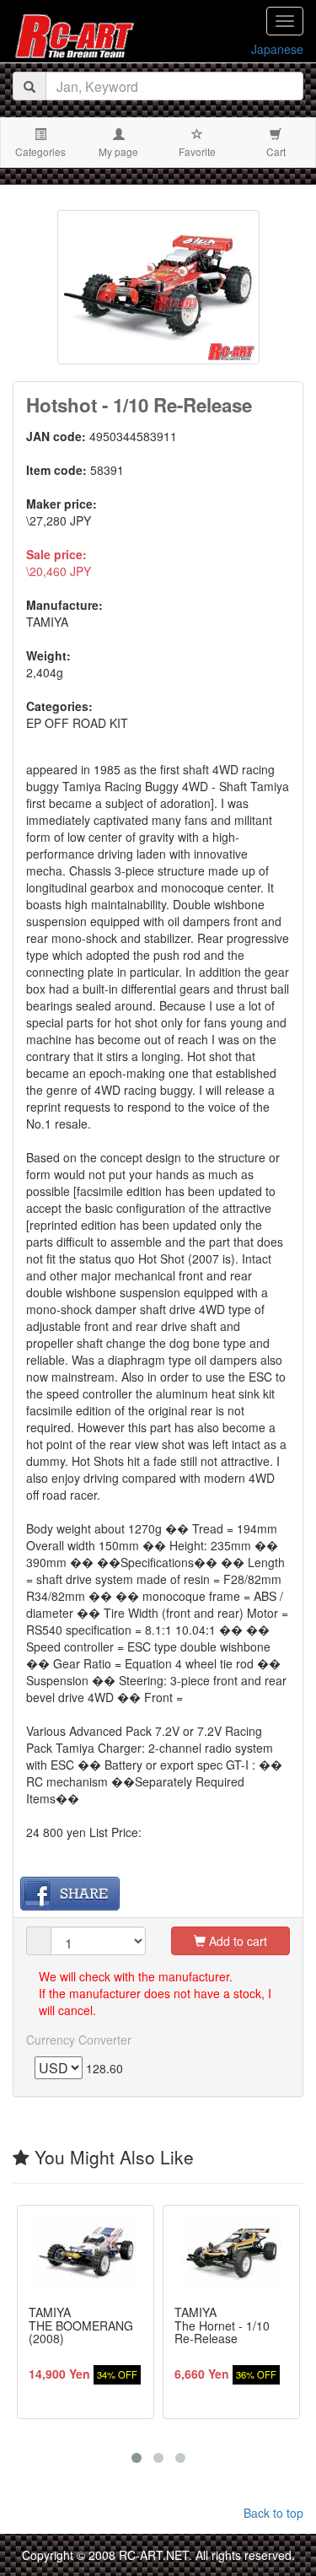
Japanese (277, 49)
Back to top (273, 2513)
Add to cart (236, 1941)
